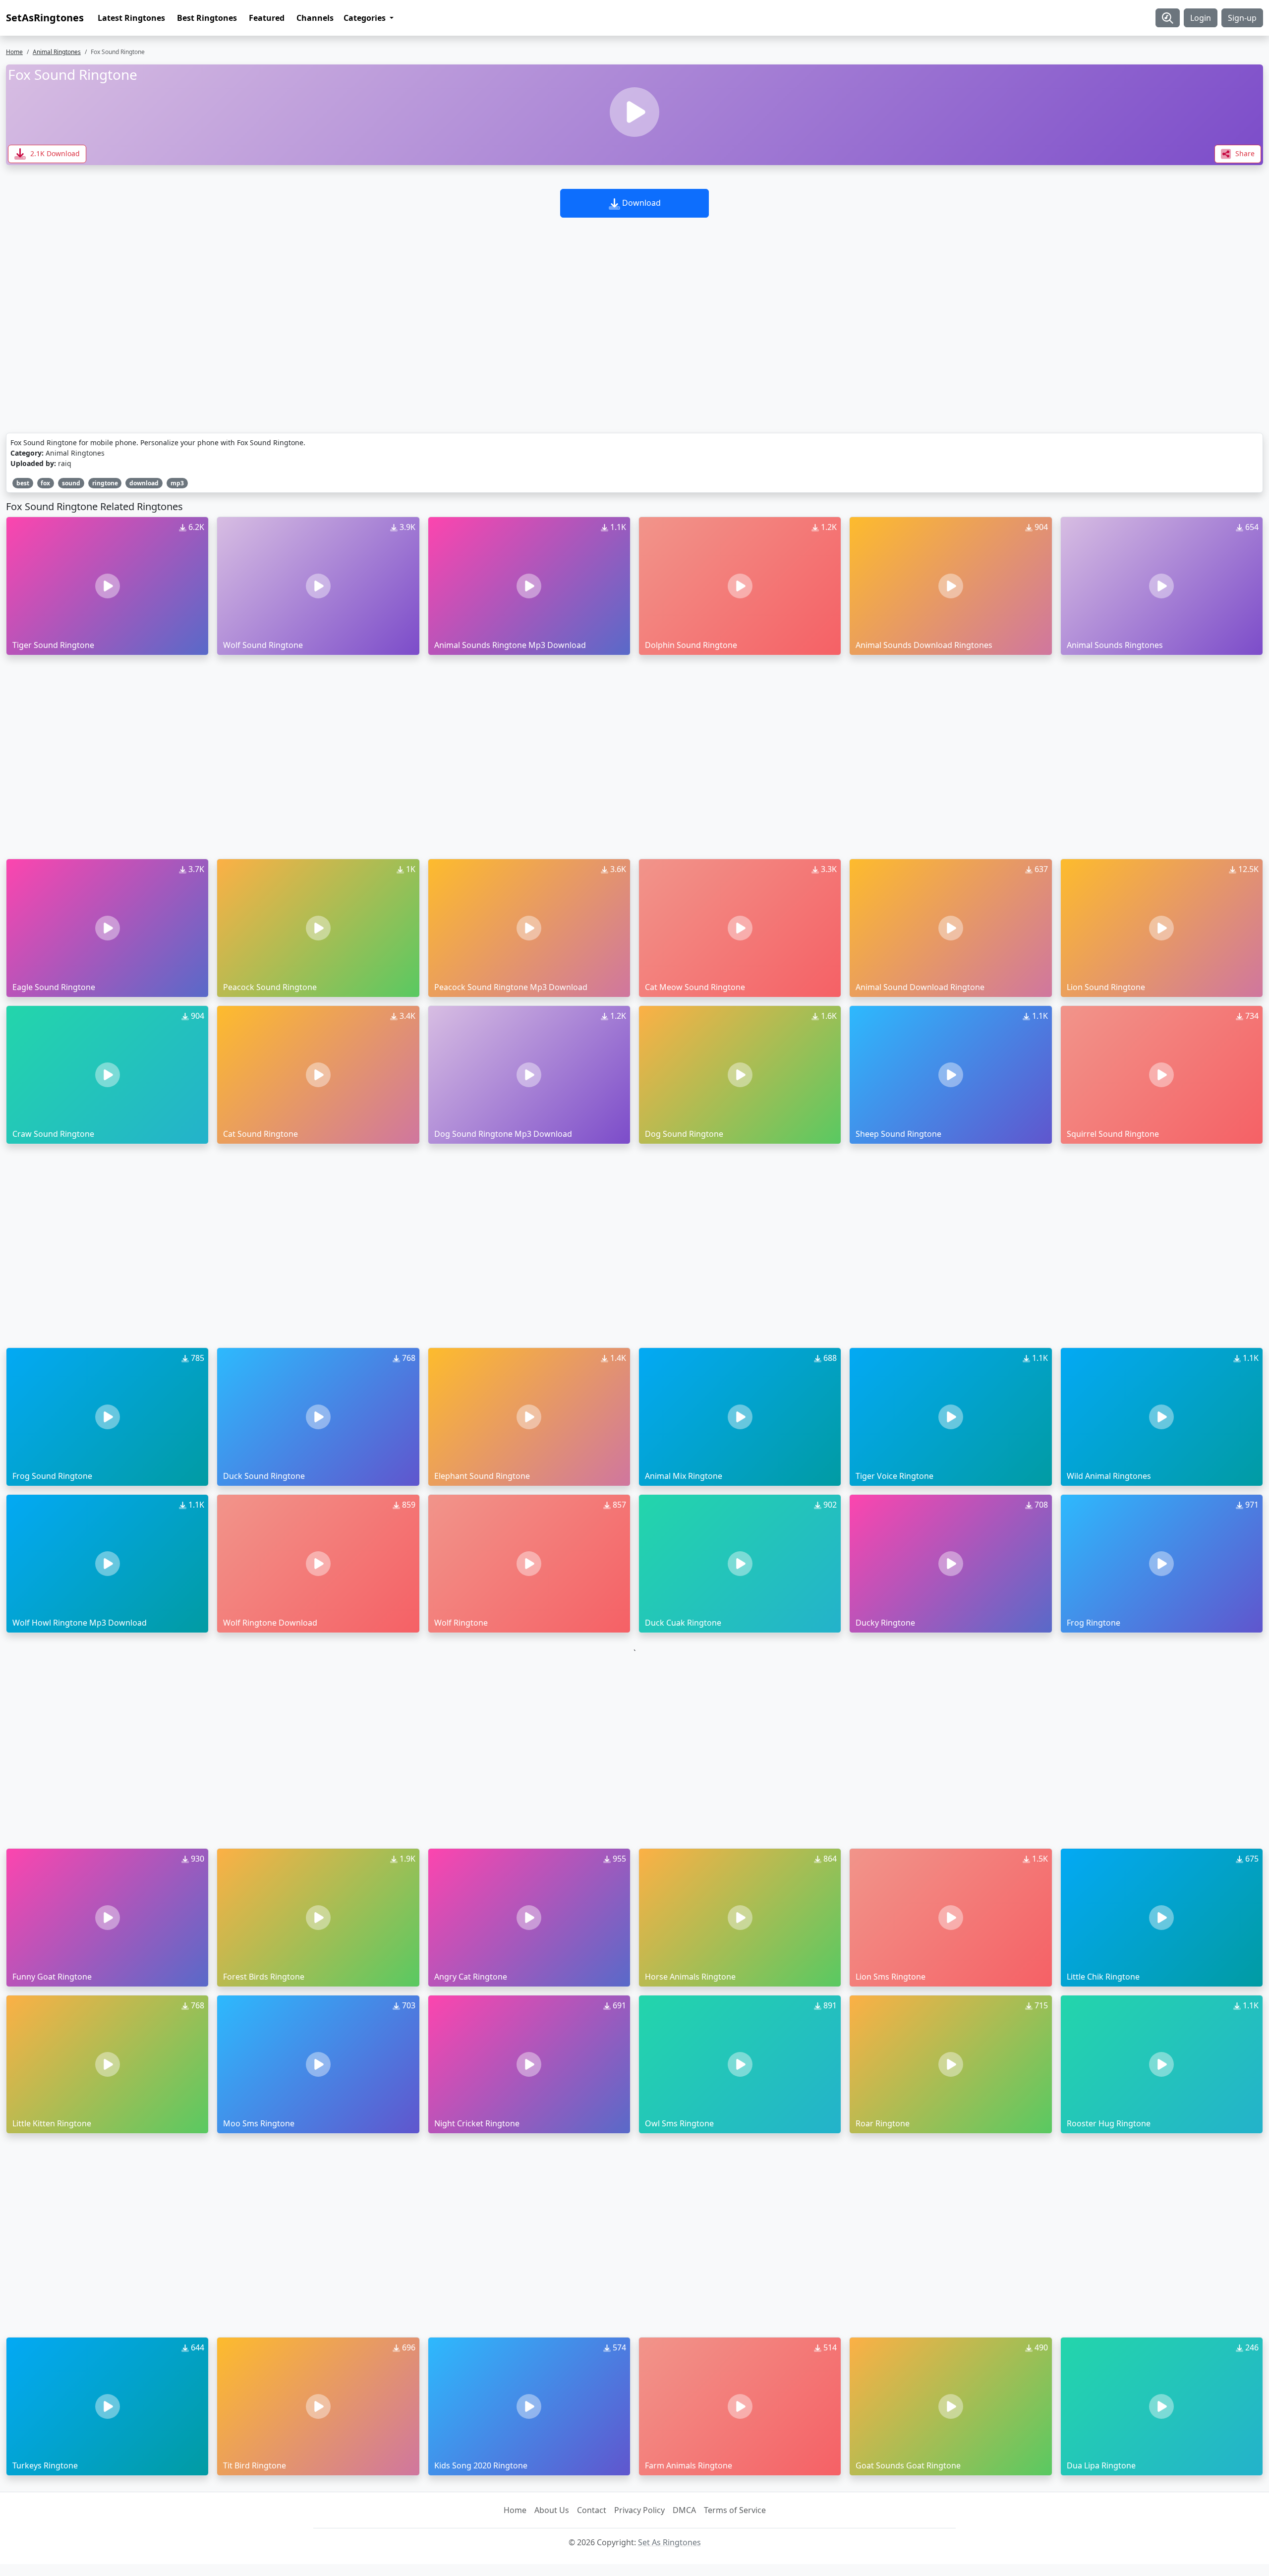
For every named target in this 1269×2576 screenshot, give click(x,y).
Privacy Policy (639, 2510)
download (144, 483)
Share (1244, 153)
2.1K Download (54, 153)
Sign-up (1242, 18)
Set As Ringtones (669, 2542)
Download (640, 203)
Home (14, 52)
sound (71, 483)
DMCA (684, 2510)
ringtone (105, 483)
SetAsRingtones (45, 18)
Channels (315, 18)
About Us (552, 2510)
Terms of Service (735, 2510)
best (23, 483)
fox (45, 483)
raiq (65, 463)
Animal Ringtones (57, 52)
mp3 (177, 483)
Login (1201, 18)
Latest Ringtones (131, 18)
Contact (592, 2510)
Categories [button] (366, 18)
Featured (267, 18)
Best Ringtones (207, 18)
